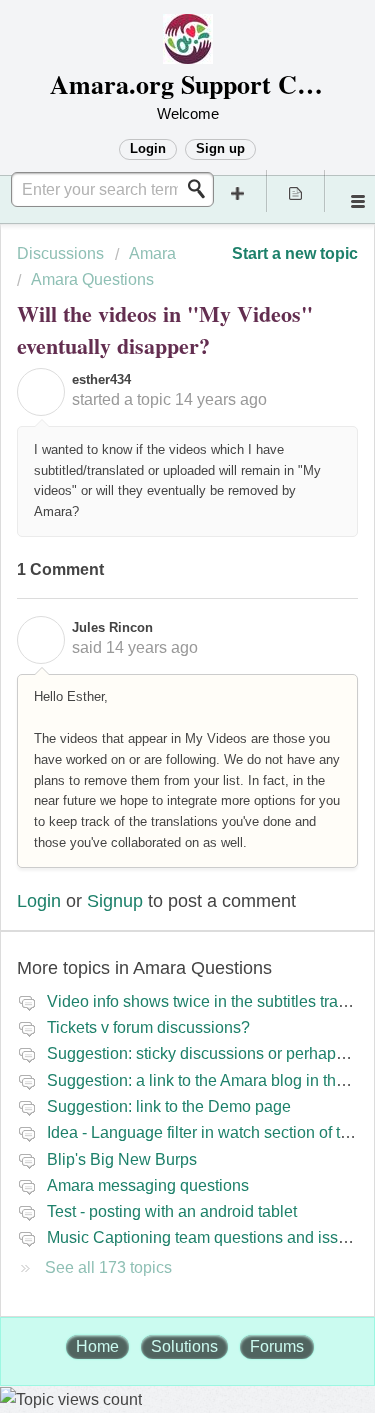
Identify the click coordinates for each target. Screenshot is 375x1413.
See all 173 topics (108, 1267)
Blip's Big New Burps (122, 1159)
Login (39, 901)
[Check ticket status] (296, 191)
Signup (115, 901)
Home (97, 1346)
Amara (152, 253)
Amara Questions (92, 279)
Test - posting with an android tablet (172, 1211)
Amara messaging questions (148, 1185)
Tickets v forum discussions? (148, 1027)
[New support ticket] (238, 191)
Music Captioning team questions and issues (205, 1237)
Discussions (60, 253)
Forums (277, 1346)
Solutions (184, 1346)
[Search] (202, 189)
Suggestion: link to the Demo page (169, 1106)
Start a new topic (295, 253)
